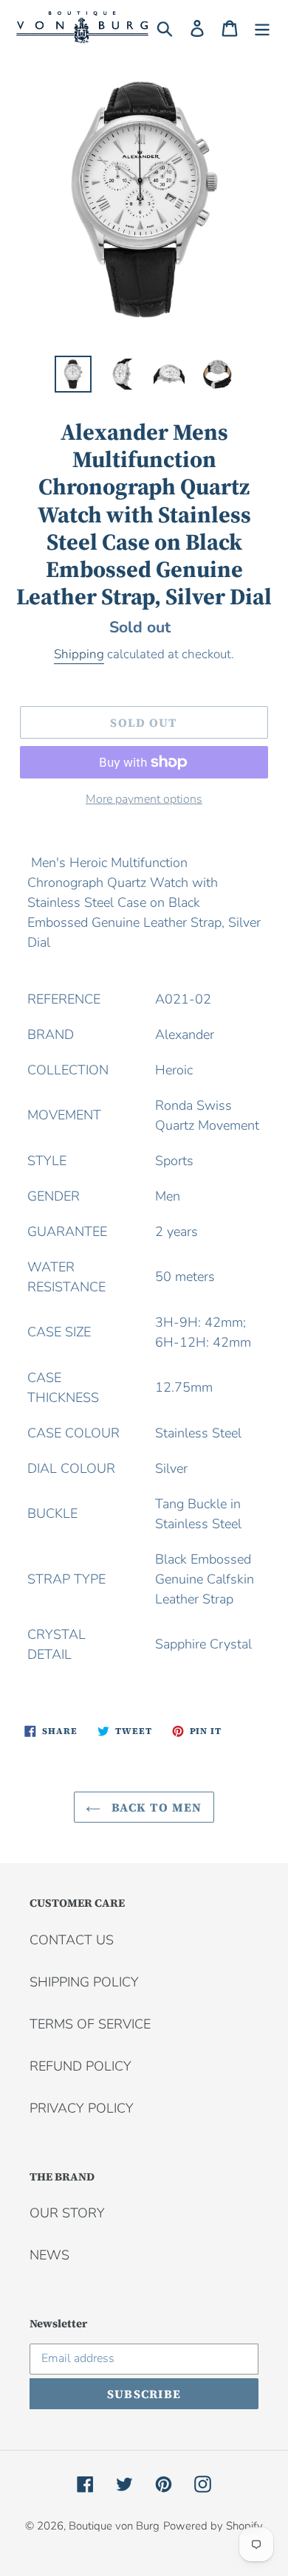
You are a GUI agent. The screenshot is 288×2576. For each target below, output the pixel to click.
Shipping (79, 654)
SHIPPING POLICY (84, 1982)
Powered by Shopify (213, 2526)
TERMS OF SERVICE (90, 2024)
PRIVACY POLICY (82, 2108)
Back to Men (155, 1807)
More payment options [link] (144, 799)
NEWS (49, 2255)
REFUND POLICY (80, 2066)
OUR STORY (67, 2213)
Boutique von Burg (114, 2526)
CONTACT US (72, 1940)
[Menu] (262, 28)
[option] (73, 374)
